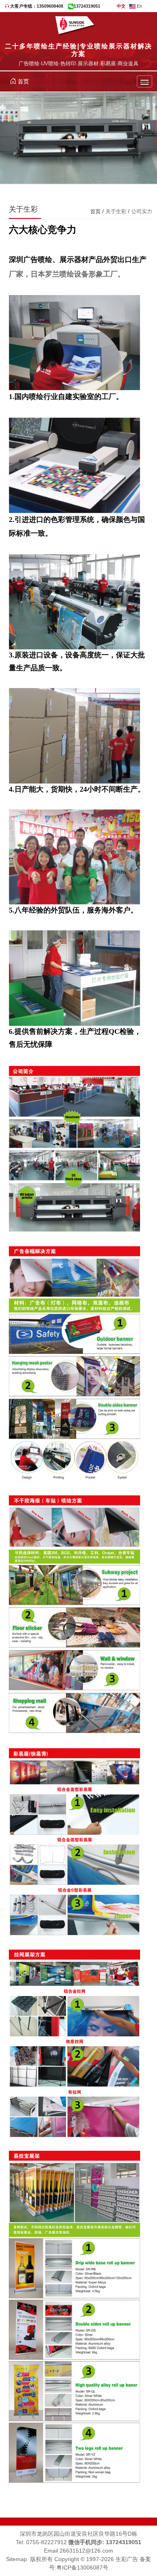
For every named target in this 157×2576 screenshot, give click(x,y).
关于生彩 (116, 211)
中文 (121, 6)
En (139, 6)
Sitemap (17, 2559)
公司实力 (142, 211)
